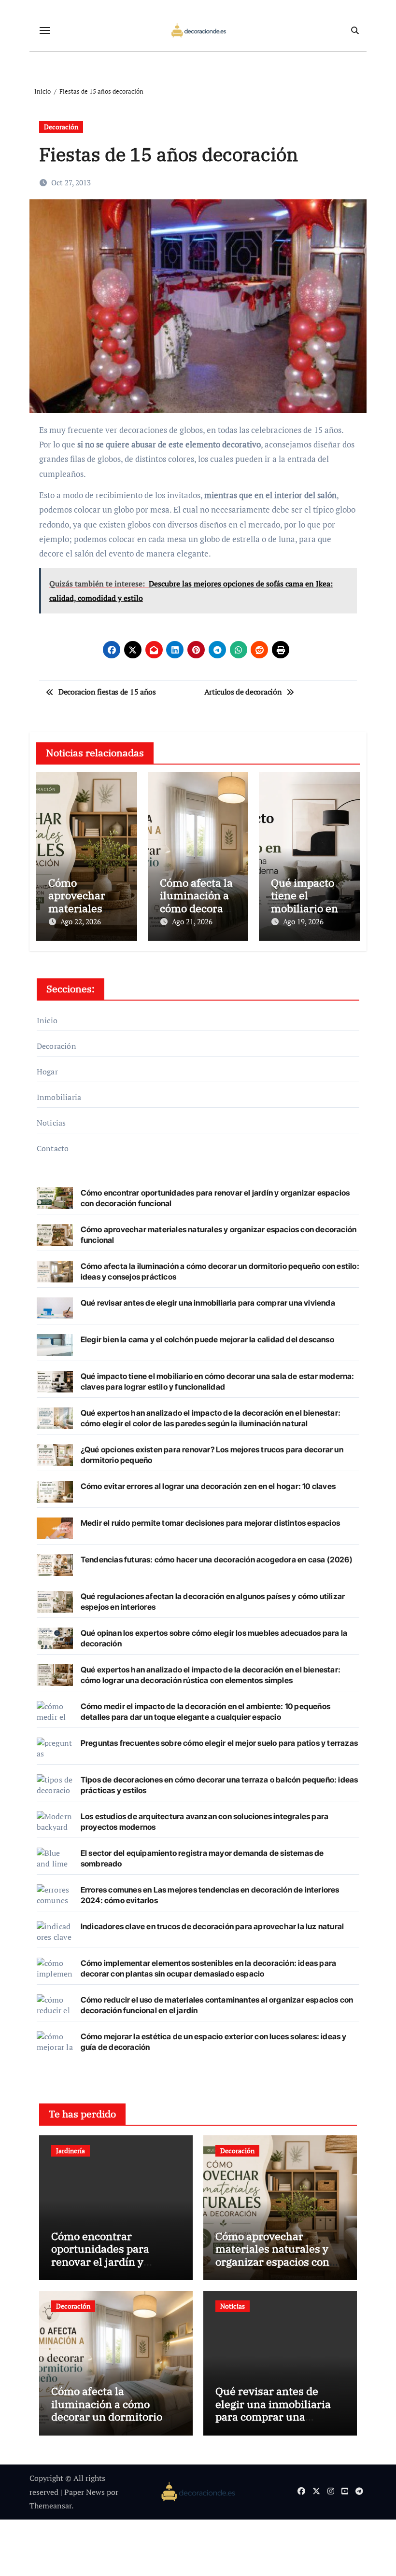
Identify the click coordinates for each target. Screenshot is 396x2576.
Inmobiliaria (59, 1097)
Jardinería (71, 2151)
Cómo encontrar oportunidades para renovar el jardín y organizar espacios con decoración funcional (108, 2262)
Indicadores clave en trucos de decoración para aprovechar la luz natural (212, 1926)
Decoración (61, 127)
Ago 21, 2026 (192, 921)
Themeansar (50, 2506)
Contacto (53, 1148)
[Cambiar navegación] (45, 30)
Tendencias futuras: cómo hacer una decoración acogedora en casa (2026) (217, 1560)
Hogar (47, 1072)
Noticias (51, 1123)
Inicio (47, 1020)
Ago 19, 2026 (303, 921)
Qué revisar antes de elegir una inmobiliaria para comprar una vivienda (208, 1303)
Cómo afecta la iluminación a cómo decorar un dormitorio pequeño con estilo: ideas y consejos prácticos (114, 2416)
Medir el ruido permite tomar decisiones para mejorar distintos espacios (210, 1523)
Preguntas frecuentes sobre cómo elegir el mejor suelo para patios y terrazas (219, 1743)
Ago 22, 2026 (81, 921)
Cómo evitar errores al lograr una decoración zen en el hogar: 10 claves (208, 1486)
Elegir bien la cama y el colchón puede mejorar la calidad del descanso (207, 1339)
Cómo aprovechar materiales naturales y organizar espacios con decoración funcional (272, 2255)
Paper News (85, 2492)
